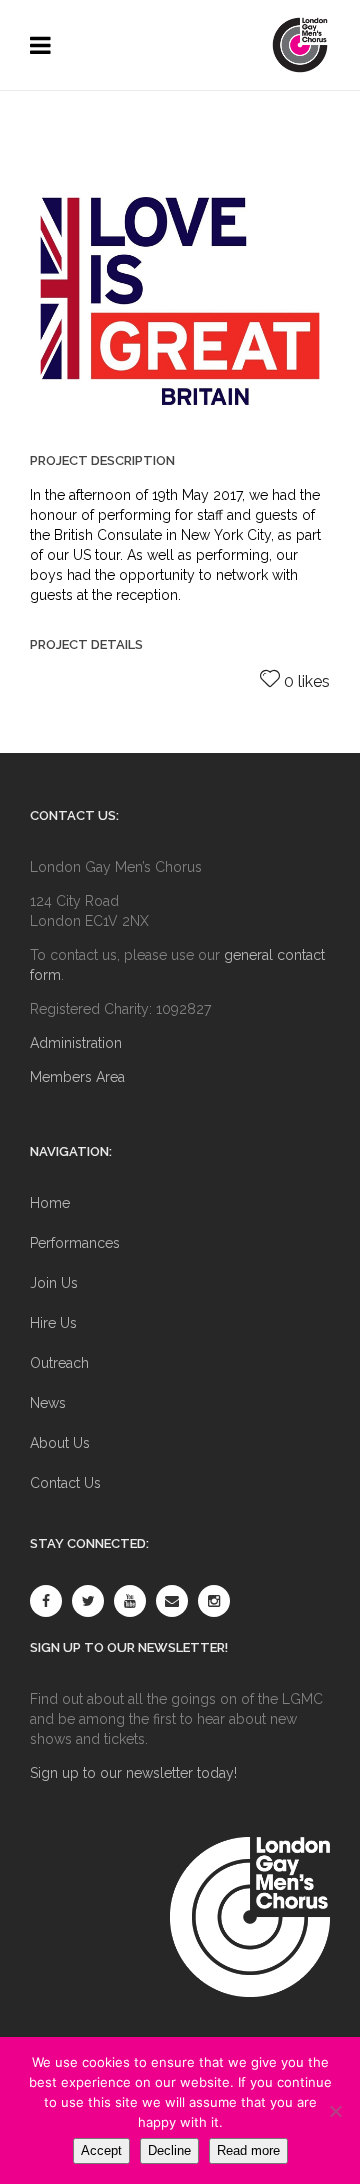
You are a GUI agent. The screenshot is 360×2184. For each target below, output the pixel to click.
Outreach (59, 1363)
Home (50, 1203)
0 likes (307, 681)
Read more (248, 2150)
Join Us (54, 1283)
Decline (169, 2150)
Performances (75, 1243)
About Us (60, 1443)
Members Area (77, 1077)
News (48, 1403)
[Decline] (335, 2111)
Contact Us (65, 1483)
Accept (101, 2150)
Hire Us (53, 1323)
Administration (76, 1043)
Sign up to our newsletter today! (133, 1773)
